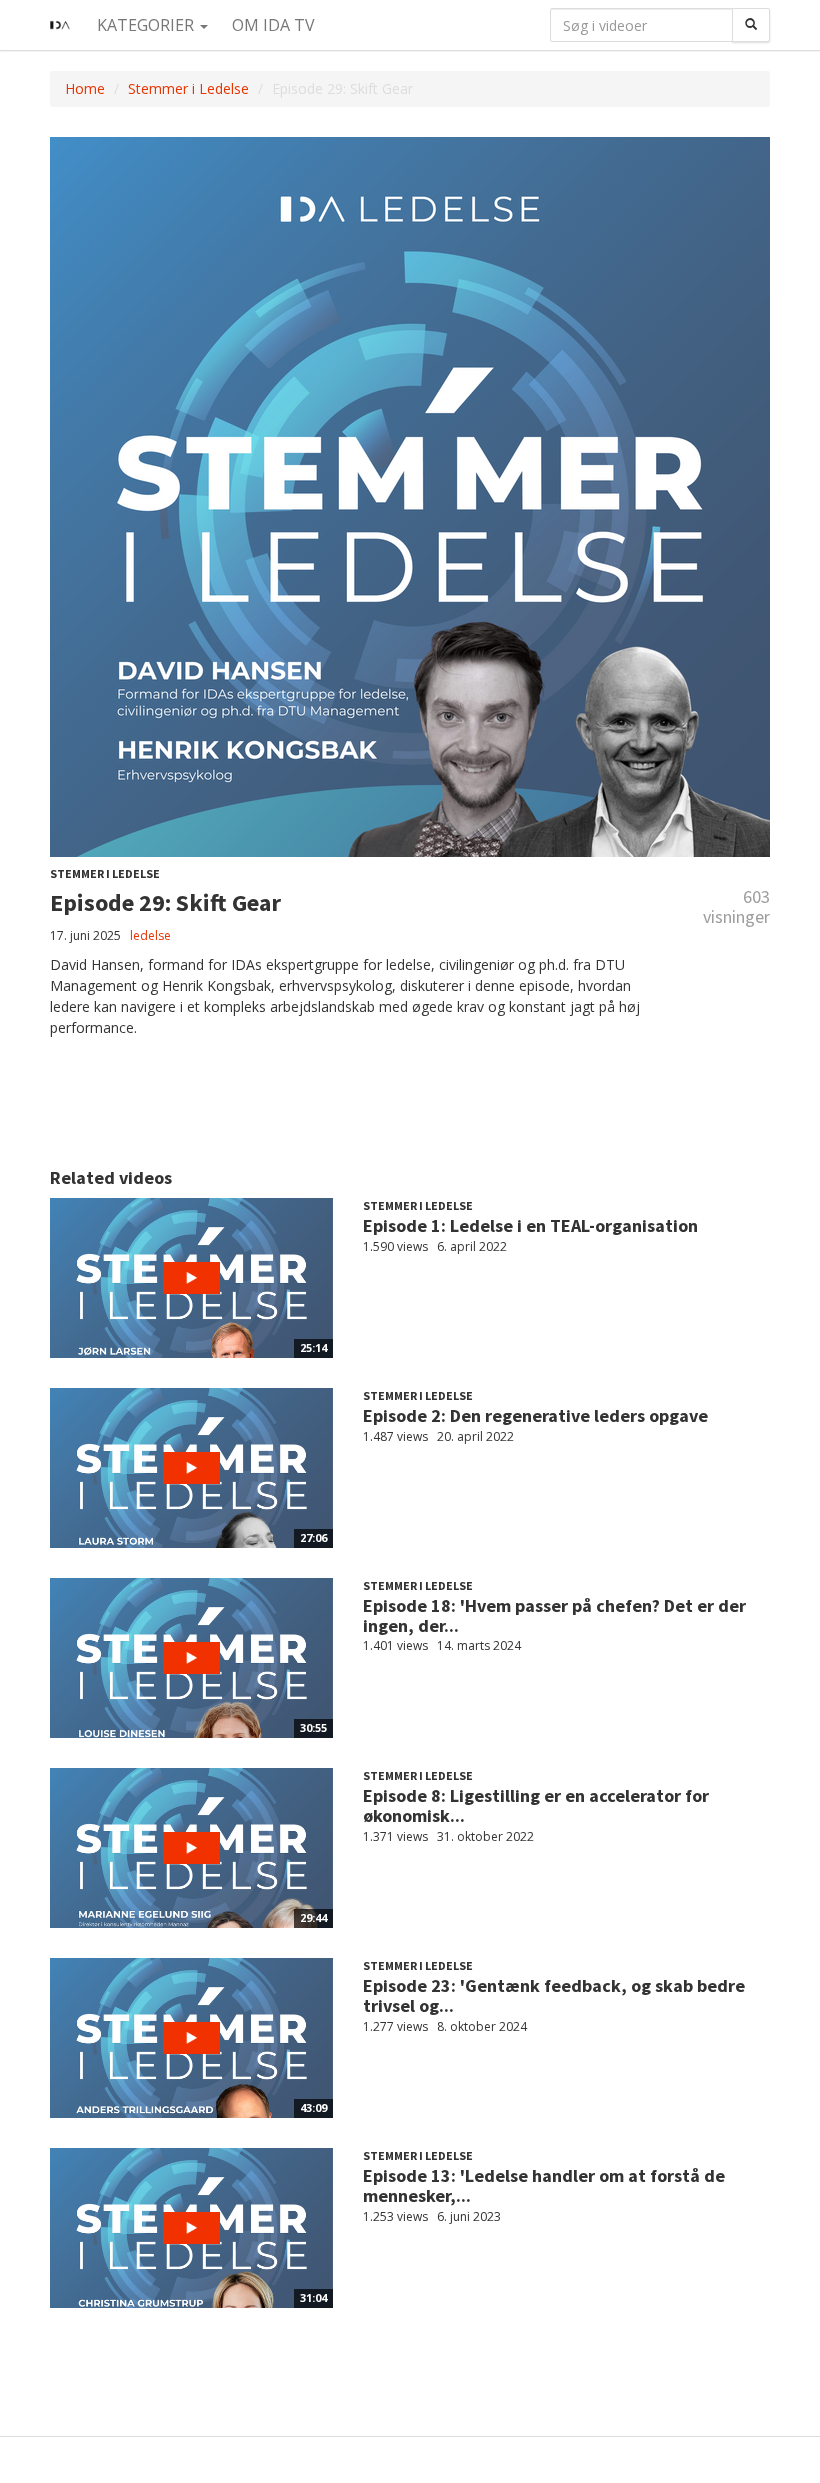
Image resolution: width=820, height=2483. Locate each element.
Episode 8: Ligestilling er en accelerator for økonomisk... (536, 1805)
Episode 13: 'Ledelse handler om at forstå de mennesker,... (544, 2185)
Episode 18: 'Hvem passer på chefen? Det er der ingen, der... (554, 1615)
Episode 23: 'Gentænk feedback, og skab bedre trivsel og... (554, 1995)
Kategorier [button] (147, 25)
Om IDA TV (273, 25)
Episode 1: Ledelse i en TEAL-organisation (530, 1225)
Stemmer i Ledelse (188, 88)
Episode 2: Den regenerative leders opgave (535, 1415)
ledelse (150, 935)
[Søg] (751, 25)
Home (85, 88)
